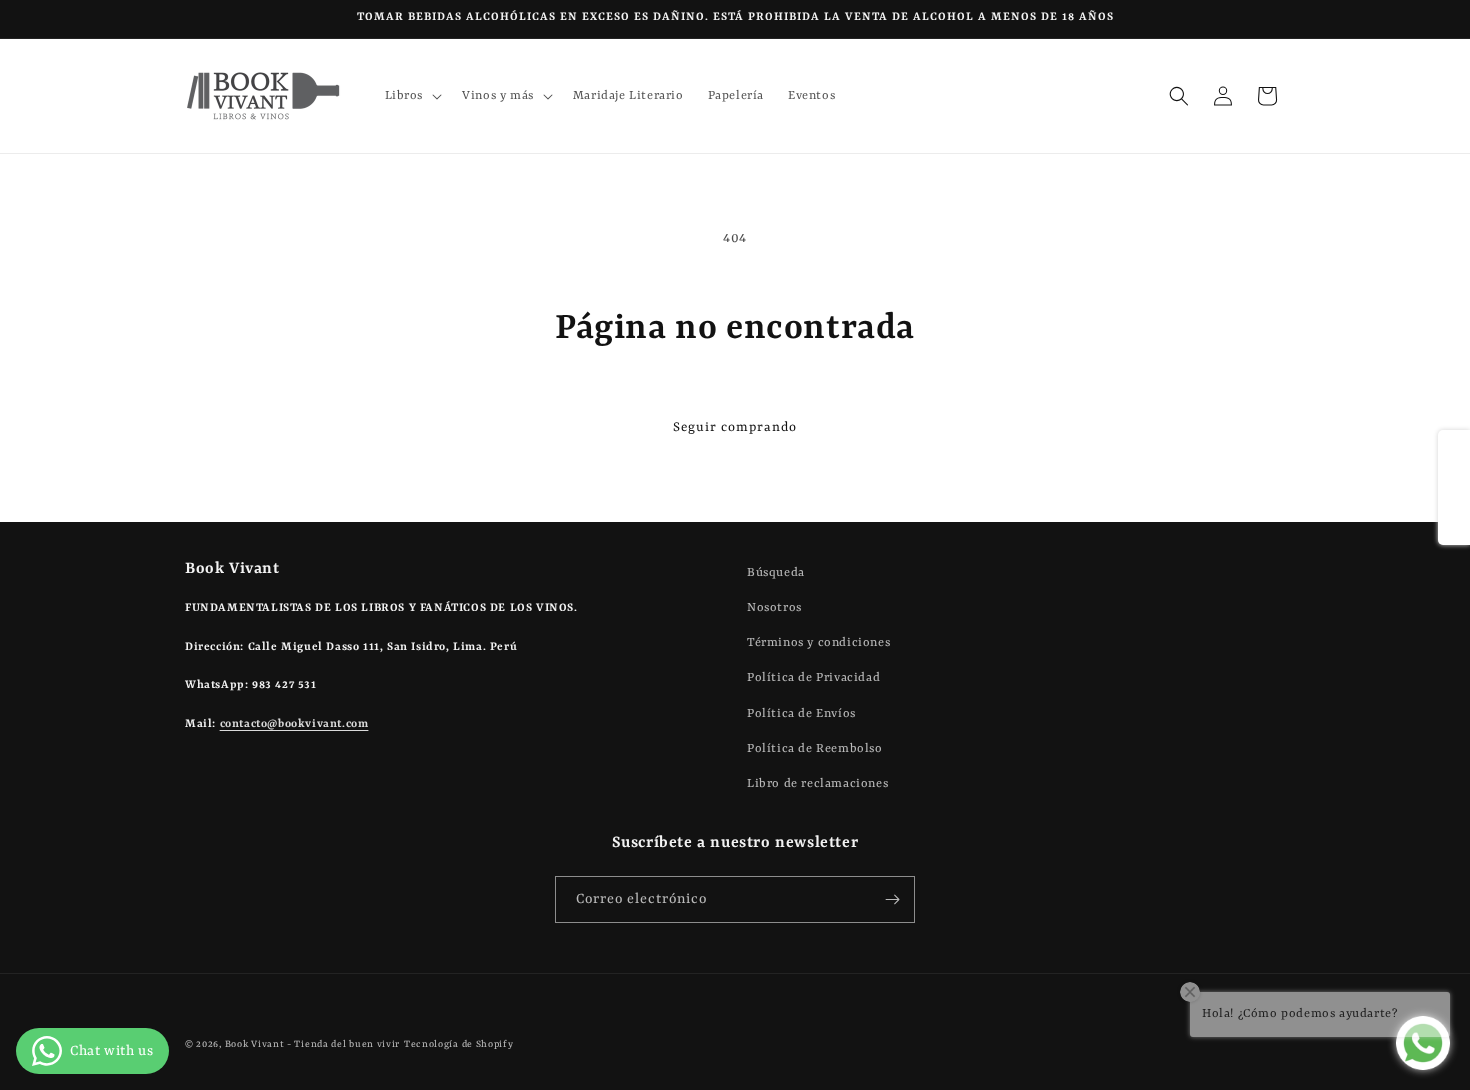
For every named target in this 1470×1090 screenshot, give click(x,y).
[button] (412, 96)
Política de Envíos (801, 714)
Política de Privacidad (813, 678)
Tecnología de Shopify (459, 1044)
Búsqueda (776, 573)
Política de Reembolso (815, 749)
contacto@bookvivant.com (294, 724)
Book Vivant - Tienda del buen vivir (313, 1044)
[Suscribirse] (892, 899)
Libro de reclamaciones (817, 784)
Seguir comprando (735, 427)
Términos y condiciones (818, 643)
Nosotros (774, 608)
